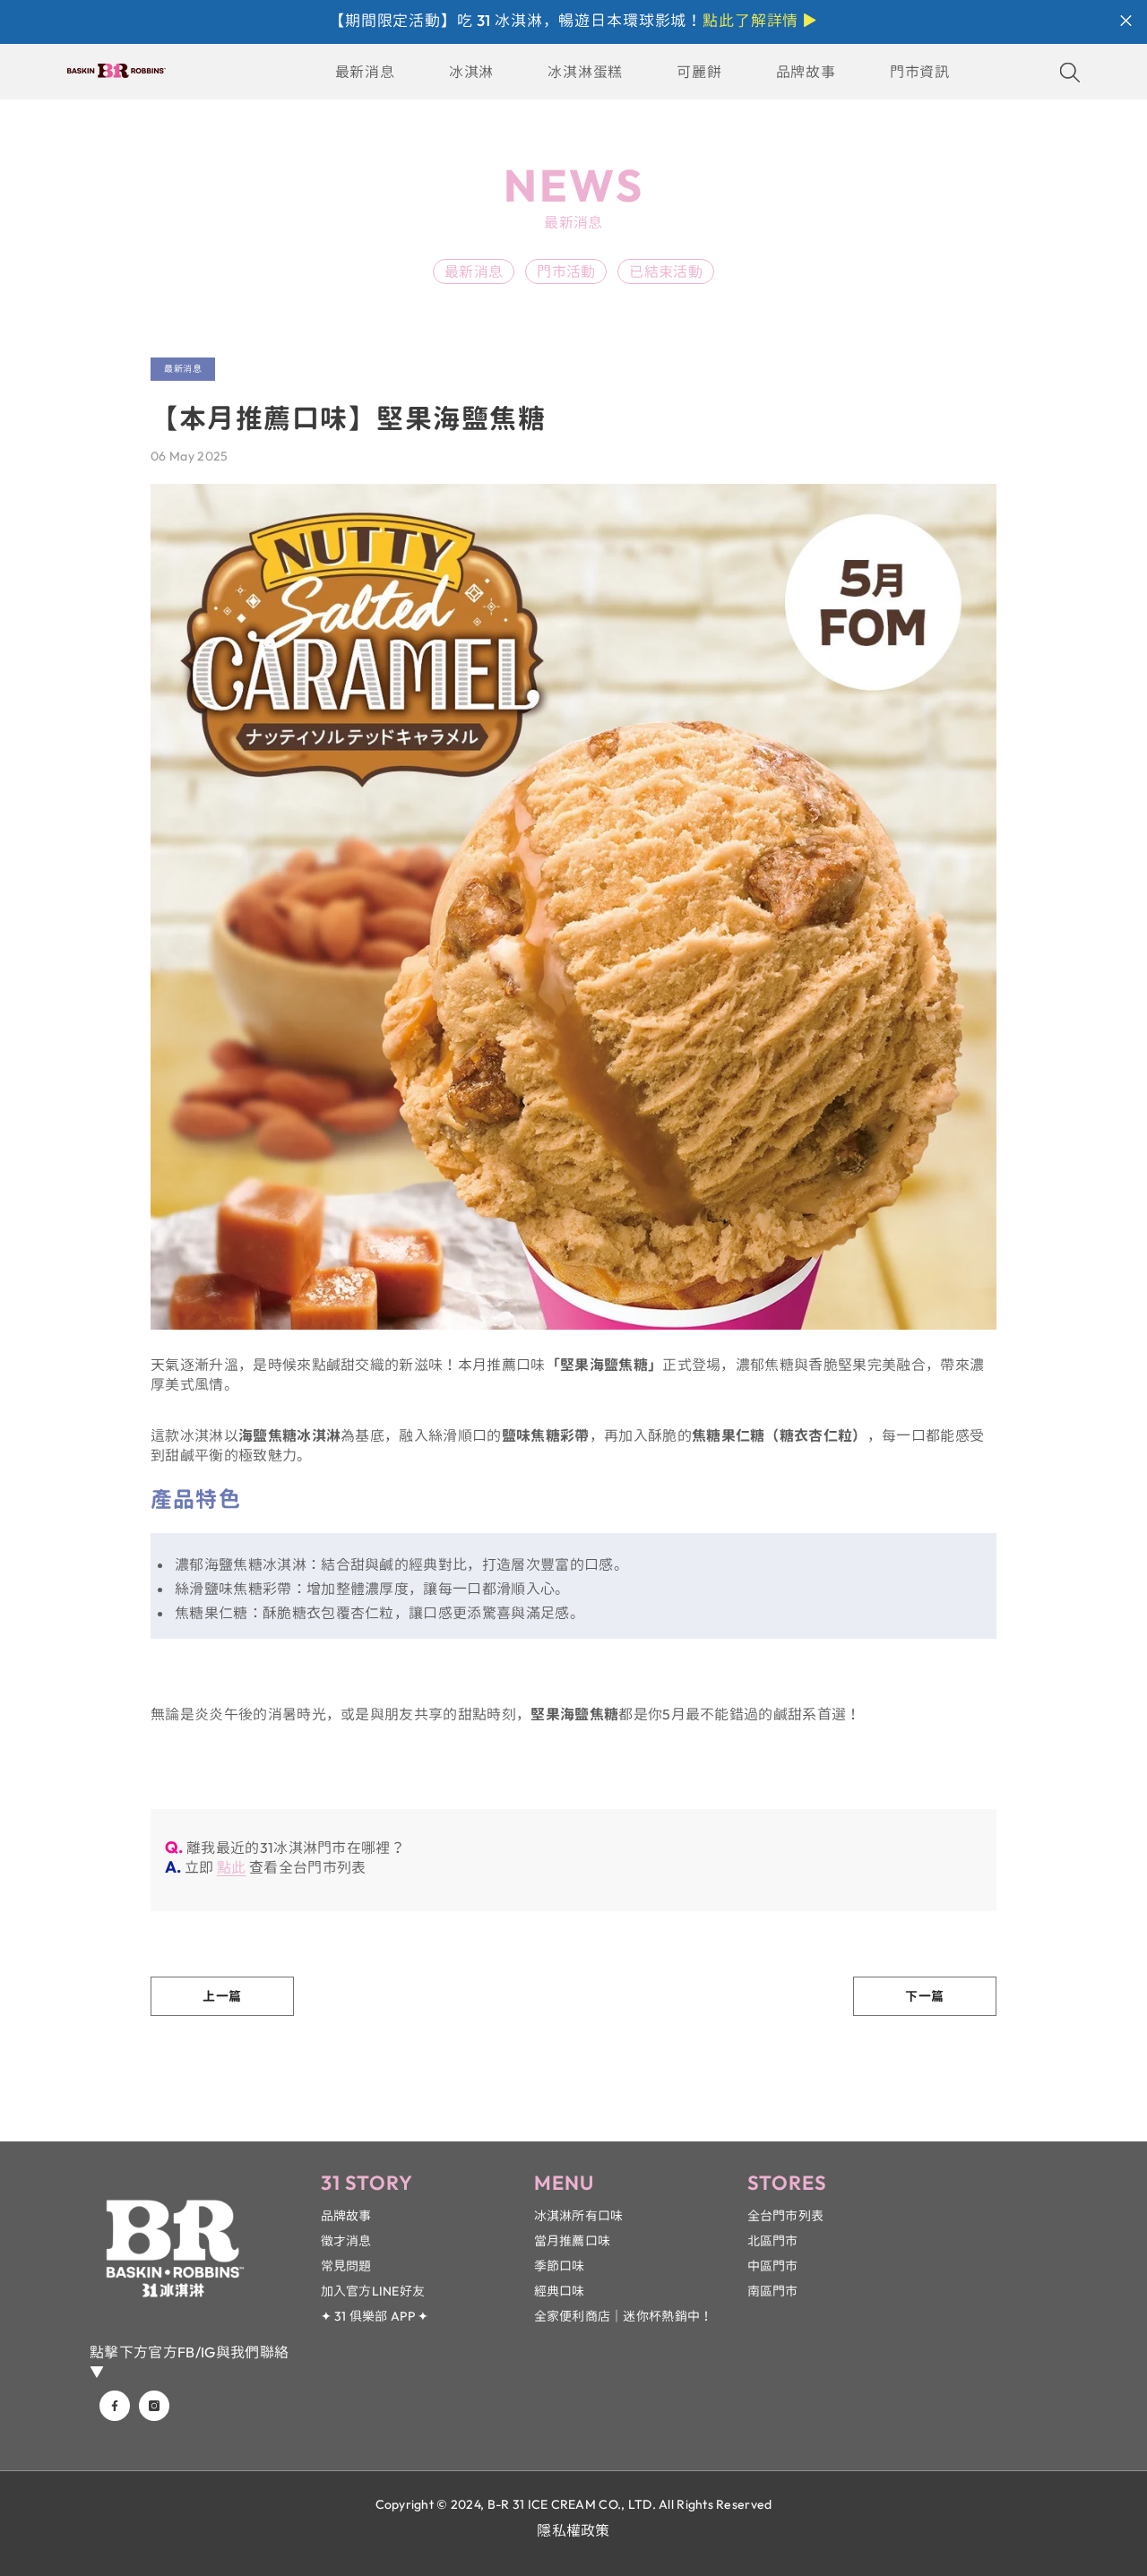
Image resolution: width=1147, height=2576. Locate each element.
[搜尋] (1070, 72)
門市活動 (566, 271)
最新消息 (474, 271)
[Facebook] (115, 2406)
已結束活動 (666, 271)
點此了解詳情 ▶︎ (760, 20)
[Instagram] (154, 2406)
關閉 (1126, 21)
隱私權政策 (573, 2530)
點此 (232, 1867)
